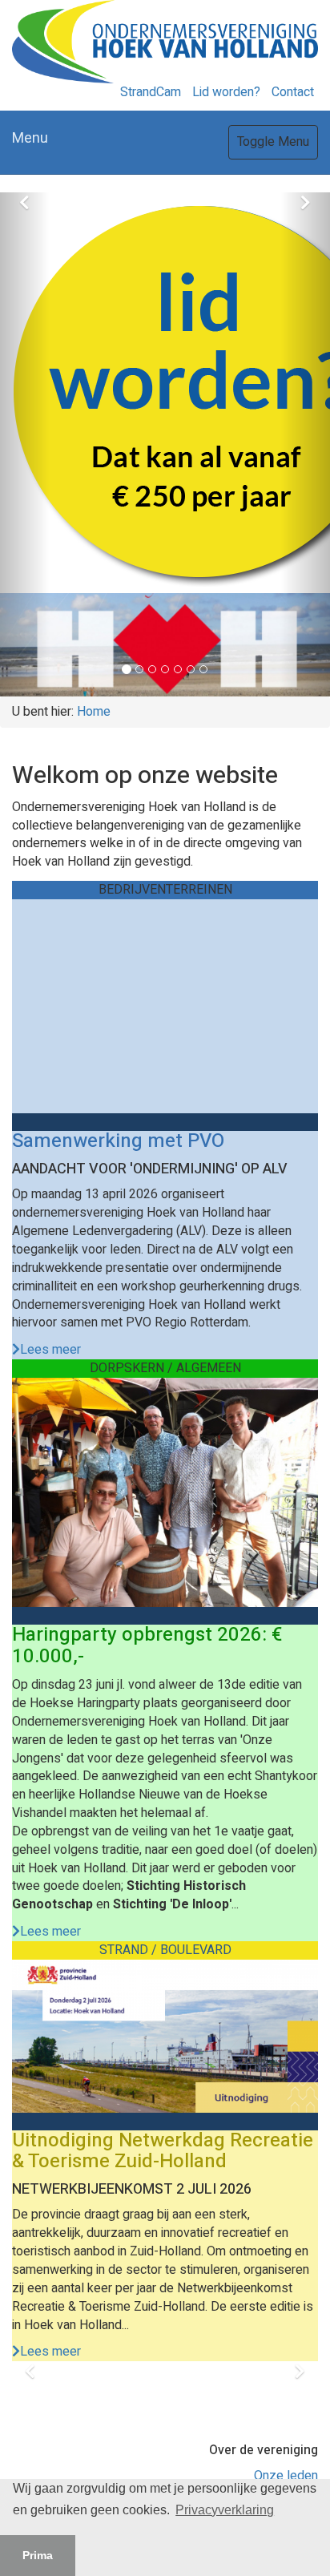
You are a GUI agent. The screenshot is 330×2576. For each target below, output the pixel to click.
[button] (25, 444)
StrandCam (151, 92)
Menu (30, 138)
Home (94, 712)
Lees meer (50, 1350)
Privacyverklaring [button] (225, 2510)
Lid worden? (226, 92)
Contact (293, 92)
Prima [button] (38, 2555)
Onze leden (286, 2476)
